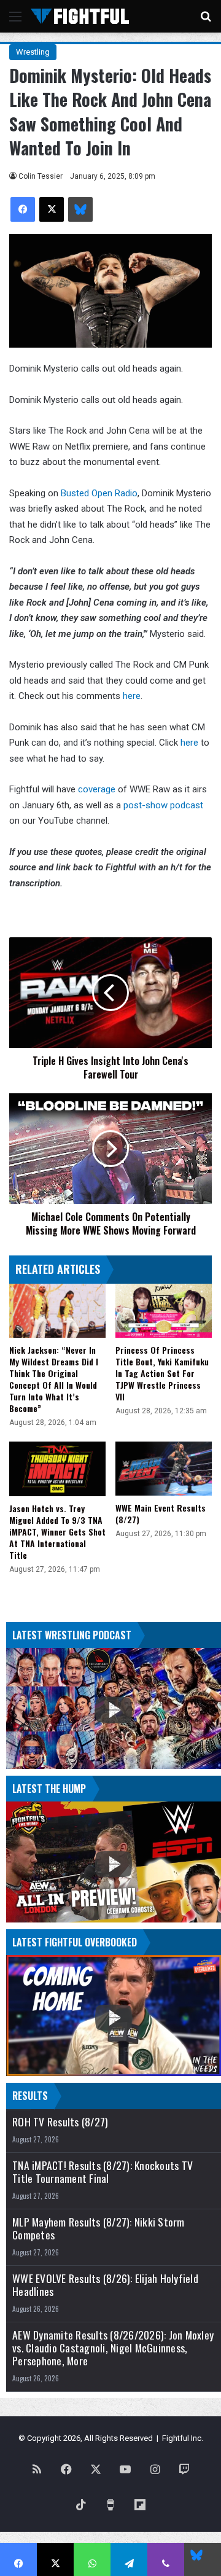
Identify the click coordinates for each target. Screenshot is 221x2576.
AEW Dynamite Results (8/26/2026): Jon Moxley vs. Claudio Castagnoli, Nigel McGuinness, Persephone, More (113, 2348)
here (132, 696)
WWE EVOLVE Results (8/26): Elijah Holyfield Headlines (105, 2285)
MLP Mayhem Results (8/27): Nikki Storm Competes (99, 2228)
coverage (98, 789)
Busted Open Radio (99, 493)
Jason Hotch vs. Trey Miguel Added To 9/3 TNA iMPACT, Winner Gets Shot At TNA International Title (57, 1532)
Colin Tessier (41, 176)
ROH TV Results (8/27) (60, 2122)
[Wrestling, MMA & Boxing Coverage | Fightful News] (80, 16)
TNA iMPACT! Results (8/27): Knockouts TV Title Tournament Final (103, 2172)
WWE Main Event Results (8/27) (161, 1513)
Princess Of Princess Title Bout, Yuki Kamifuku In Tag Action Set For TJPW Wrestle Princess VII (162, 1373)
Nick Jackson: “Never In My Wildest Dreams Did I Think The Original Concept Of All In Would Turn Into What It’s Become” (54, 1379)
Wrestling (33, 52)
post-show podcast (163, 805)
